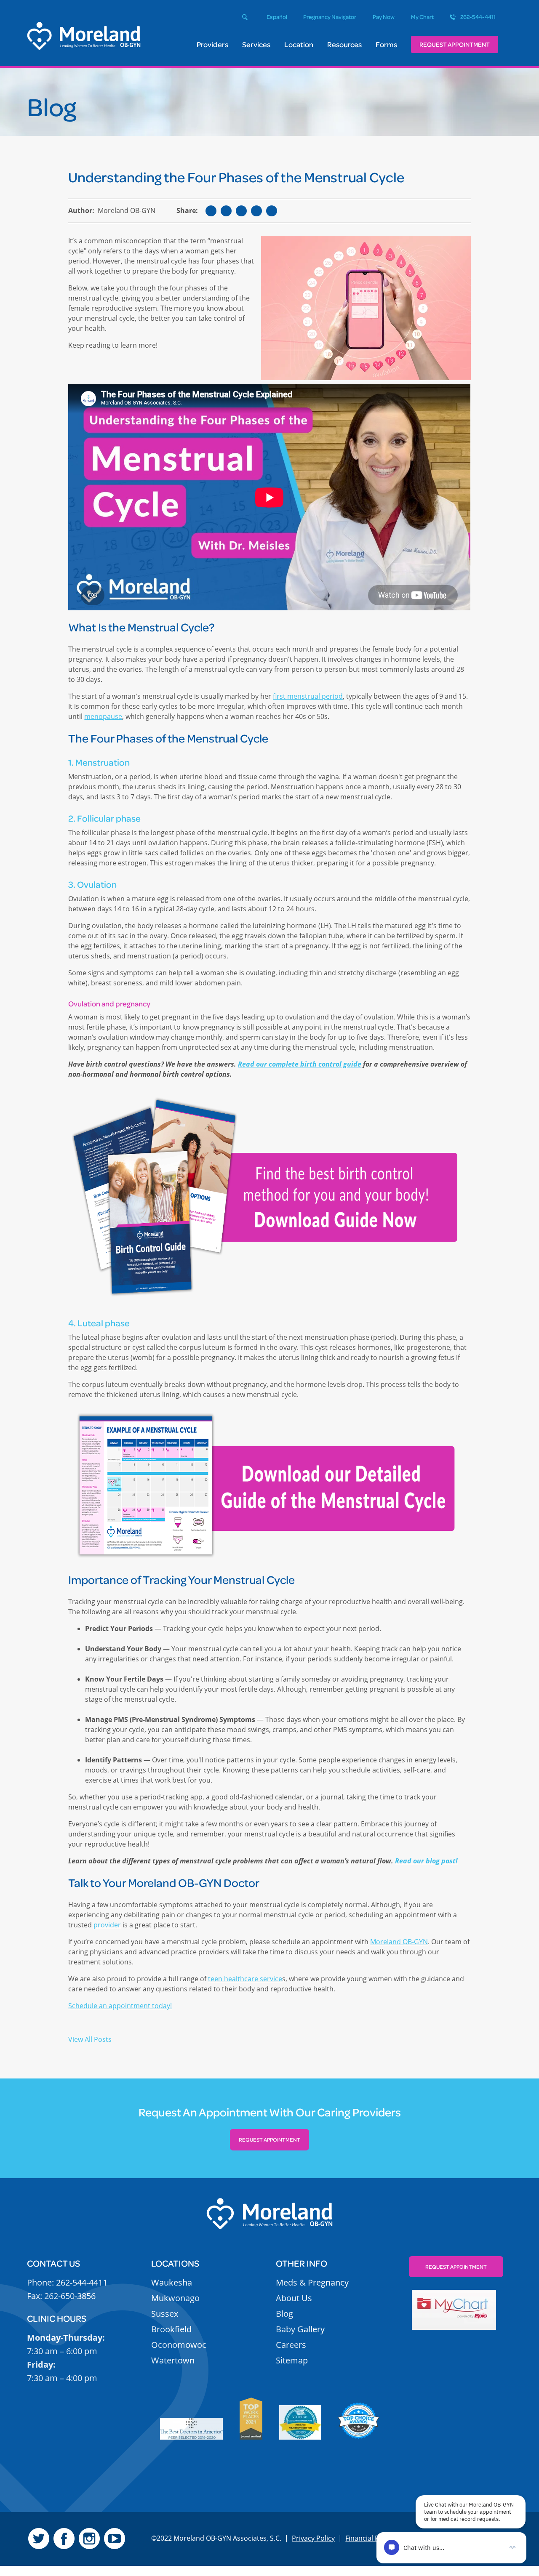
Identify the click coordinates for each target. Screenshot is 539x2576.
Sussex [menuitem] (165, 2314)
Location (299, 44)
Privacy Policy (313, 2538)
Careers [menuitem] (291, 2345)
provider (107, 1925)
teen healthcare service (245, 1979)
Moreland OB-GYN (399, 1942)
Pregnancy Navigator (330, 17)
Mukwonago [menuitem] (175, 2298)
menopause (103, 716)
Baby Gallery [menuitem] (300, 2329)
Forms (386, 44)
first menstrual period (308, 696)
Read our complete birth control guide (300, 1064)
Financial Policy (369, 2538)
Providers (212, 44)
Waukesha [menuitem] (172, 2282)
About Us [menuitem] (294, 2298)
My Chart (422, 17)
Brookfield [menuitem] (171, 2329)
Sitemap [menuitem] (292, 2360)
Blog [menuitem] (284, 2314)
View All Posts (90, 2039)
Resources (344, 44)
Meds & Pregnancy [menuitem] (312, 2282)
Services (256, 44)
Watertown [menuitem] (173, 2360)
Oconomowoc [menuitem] (179, 2345)
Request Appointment (455, 44)
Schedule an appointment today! (120, 2006)
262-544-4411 (478, 17)
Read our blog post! (426, 1861)
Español (277, 17)
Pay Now (384, 17)
